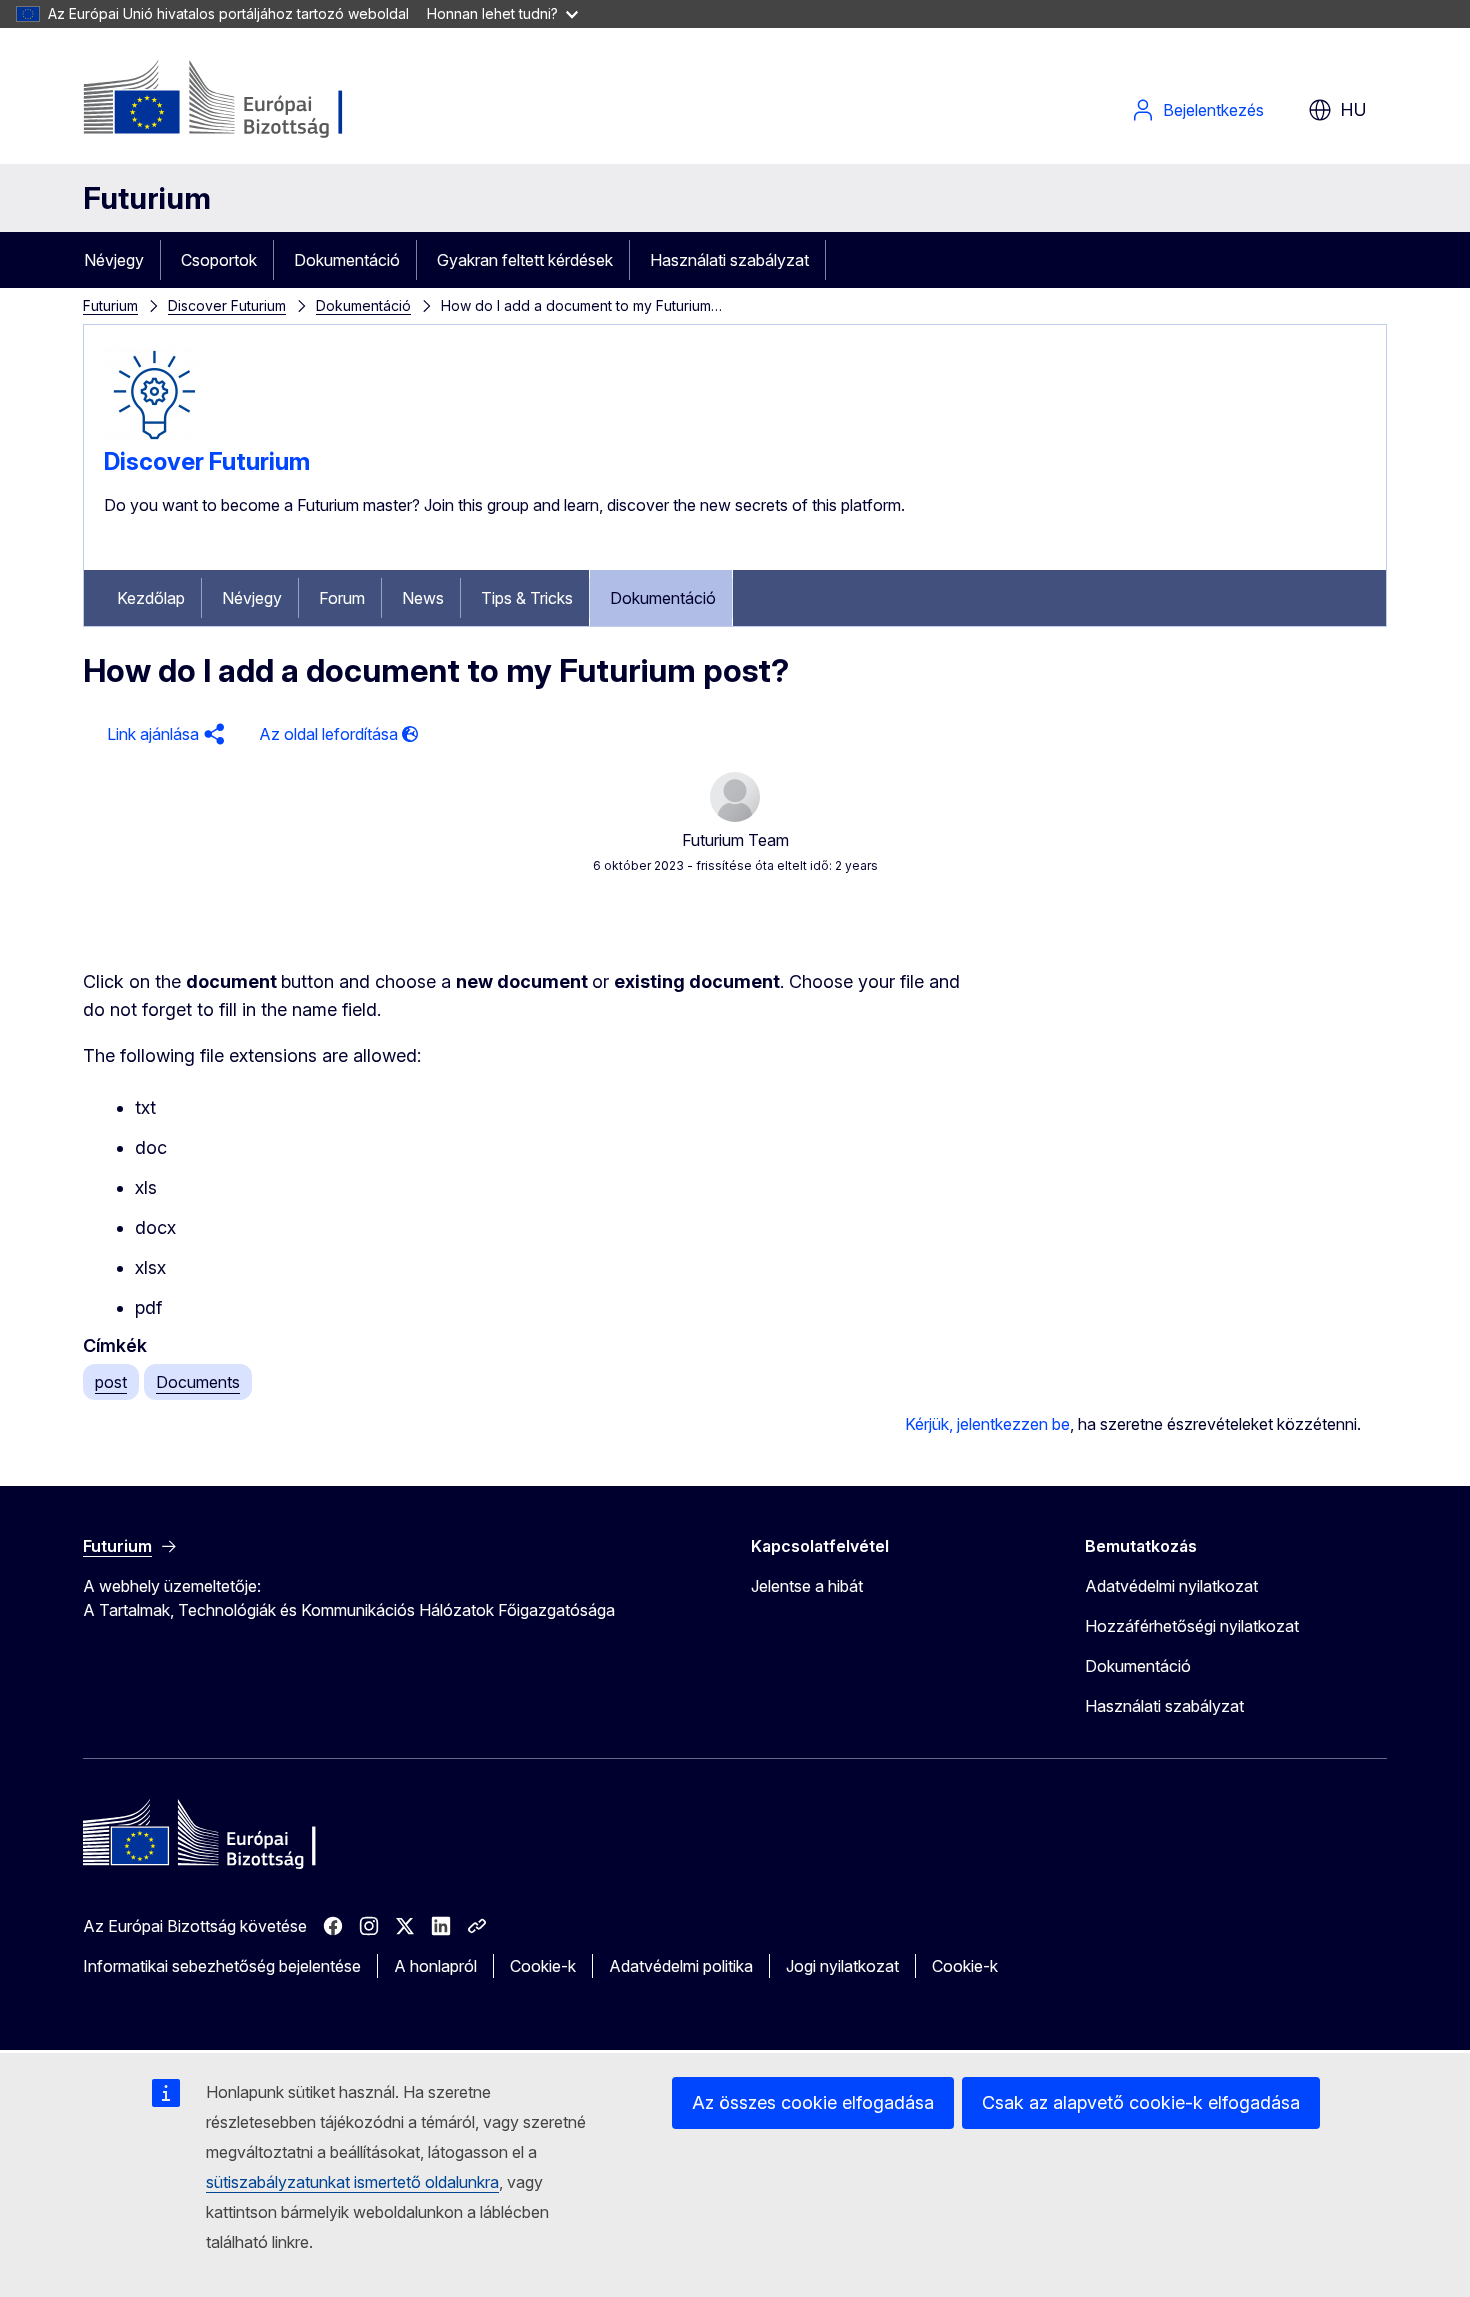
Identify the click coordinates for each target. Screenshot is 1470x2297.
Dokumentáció (347, 260)
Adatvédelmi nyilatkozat (1171, 1586)
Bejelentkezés (1213, 110)
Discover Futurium (227, 305)
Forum (342, 598)
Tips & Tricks (527, 598)
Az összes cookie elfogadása (813, 2102)
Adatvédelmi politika (681, 1966)
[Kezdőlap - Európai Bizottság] (244, 100)
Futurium (147, 198)
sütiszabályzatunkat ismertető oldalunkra (352, 2182)
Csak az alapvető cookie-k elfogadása (1141, 2102)
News (423, 598)
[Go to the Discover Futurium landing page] (154, 439)
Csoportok (219, 260)
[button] (163, 734)
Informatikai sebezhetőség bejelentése (222, 1966)
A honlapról (435, 1966)
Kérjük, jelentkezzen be (987, 1424)
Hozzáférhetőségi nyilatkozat (1192, 1626)
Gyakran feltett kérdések (525, 260)
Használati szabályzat (729, 260)
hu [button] (1353, 109)
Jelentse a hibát (807, 1586)
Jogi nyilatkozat (842, 1966)
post (111, 1382)
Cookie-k (543, 1966)
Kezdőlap (151, 598)
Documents (198, 1382)
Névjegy (114, 260)
